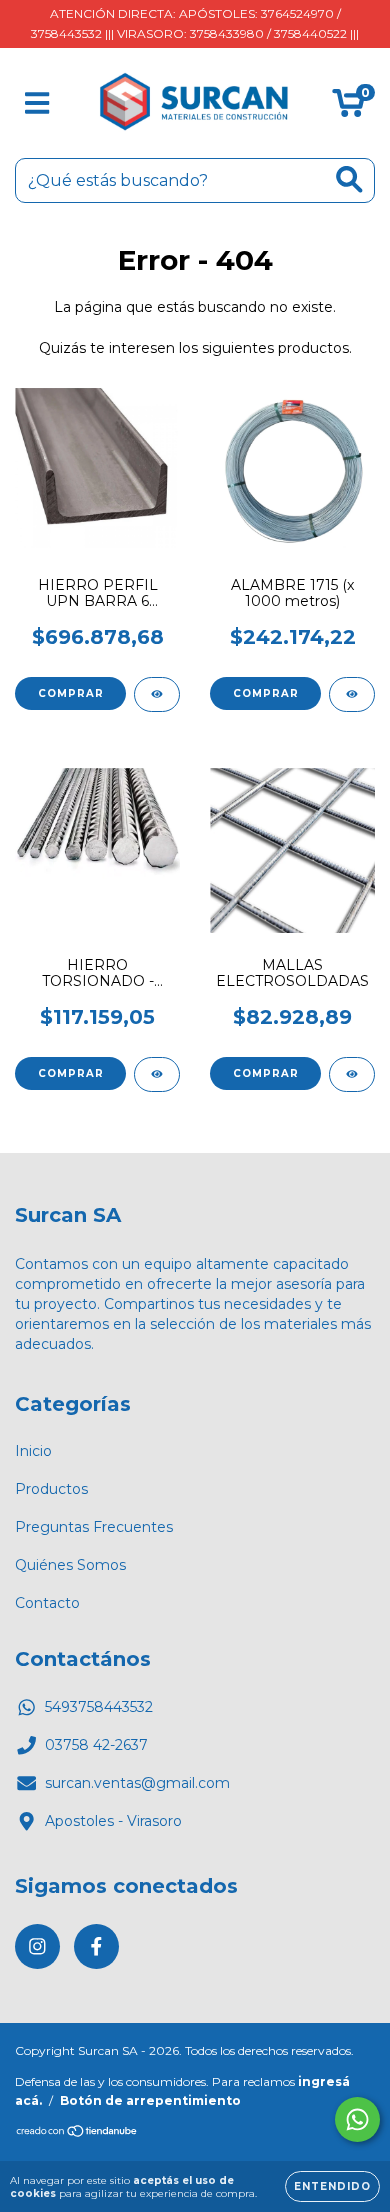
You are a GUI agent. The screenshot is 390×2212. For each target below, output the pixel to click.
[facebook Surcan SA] (96, 1946)
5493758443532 (99, 1707)
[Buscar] (349, 179)
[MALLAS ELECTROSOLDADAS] (352, 1074)
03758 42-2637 (96, 1745)
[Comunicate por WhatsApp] (357, 2119)
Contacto (47, 1603)
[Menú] (37, 103)
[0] (348, 108)
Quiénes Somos (70, 1565)
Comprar (71, 693)
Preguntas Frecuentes (94, 1527)
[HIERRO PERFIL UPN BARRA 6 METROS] (157, 694)
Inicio (33, 1451)
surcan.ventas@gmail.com (137, 1783)
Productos (51, 1489)
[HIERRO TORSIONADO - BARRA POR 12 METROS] (157, 1074)
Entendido (332, 2186)
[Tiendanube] (77, 2133)
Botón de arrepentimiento (150, 2100)
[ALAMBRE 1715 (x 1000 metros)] (352, 694)
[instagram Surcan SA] (37, 1946)
